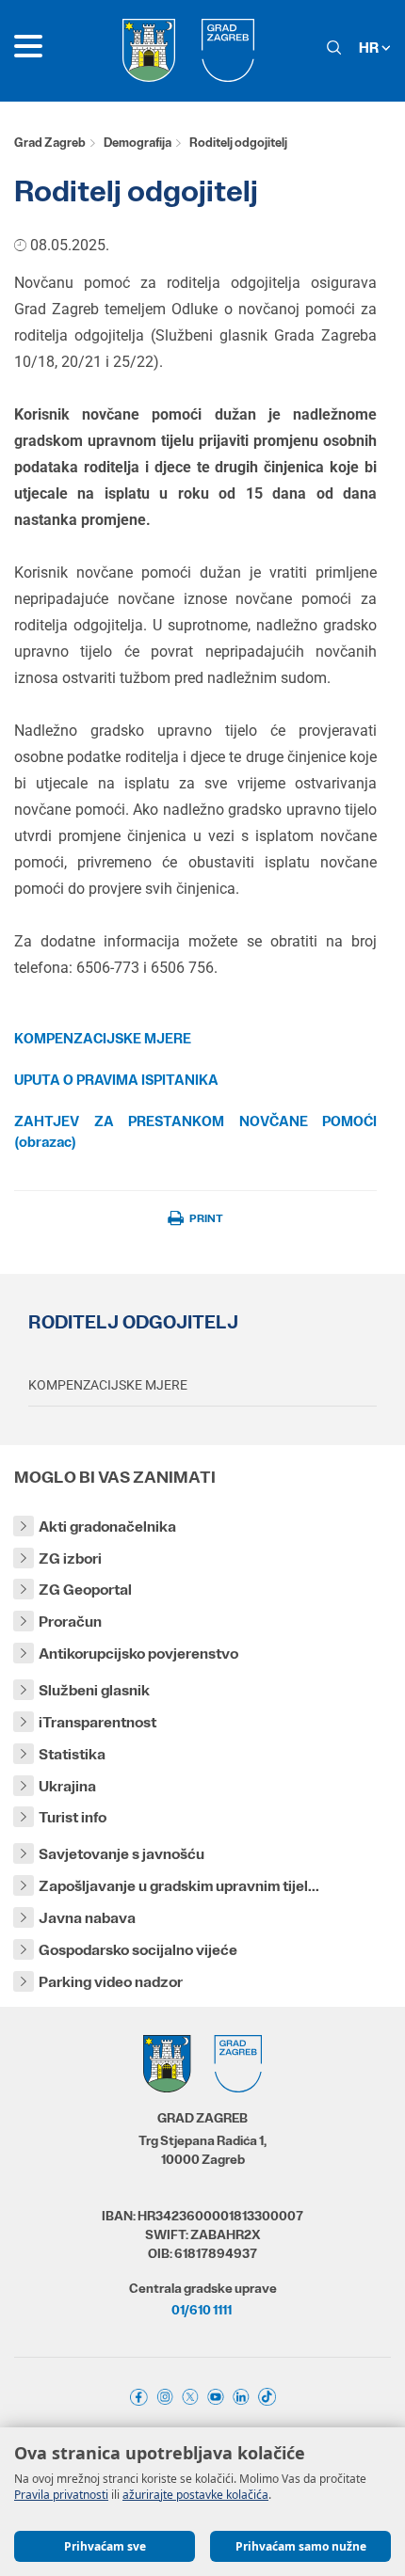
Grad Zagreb (50, 143)
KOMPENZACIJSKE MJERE (108, 1385)
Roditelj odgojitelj (133, 1322)
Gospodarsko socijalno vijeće (138, 1950)
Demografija (138, 143)
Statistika (72, 1754)
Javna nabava (87, 1918)
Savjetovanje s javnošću (121, 1854)
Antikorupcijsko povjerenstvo (138, 1654)
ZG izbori (70, 1558)
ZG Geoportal (85, 1590)
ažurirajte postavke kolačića (195, 2495)
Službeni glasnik (94, 1690)
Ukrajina (67, 1786)
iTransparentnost (97, 1722)
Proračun (70, 1622)
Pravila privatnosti (61, 2495)
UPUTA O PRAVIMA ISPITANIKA (116, 1080)
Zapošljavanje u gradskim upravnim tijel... (179, 1886)
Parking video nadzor (111, 1982)
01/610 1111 (202, 2310)
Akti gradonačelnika (107, 1527)
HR (370, 48)
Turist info (73, 1817)
